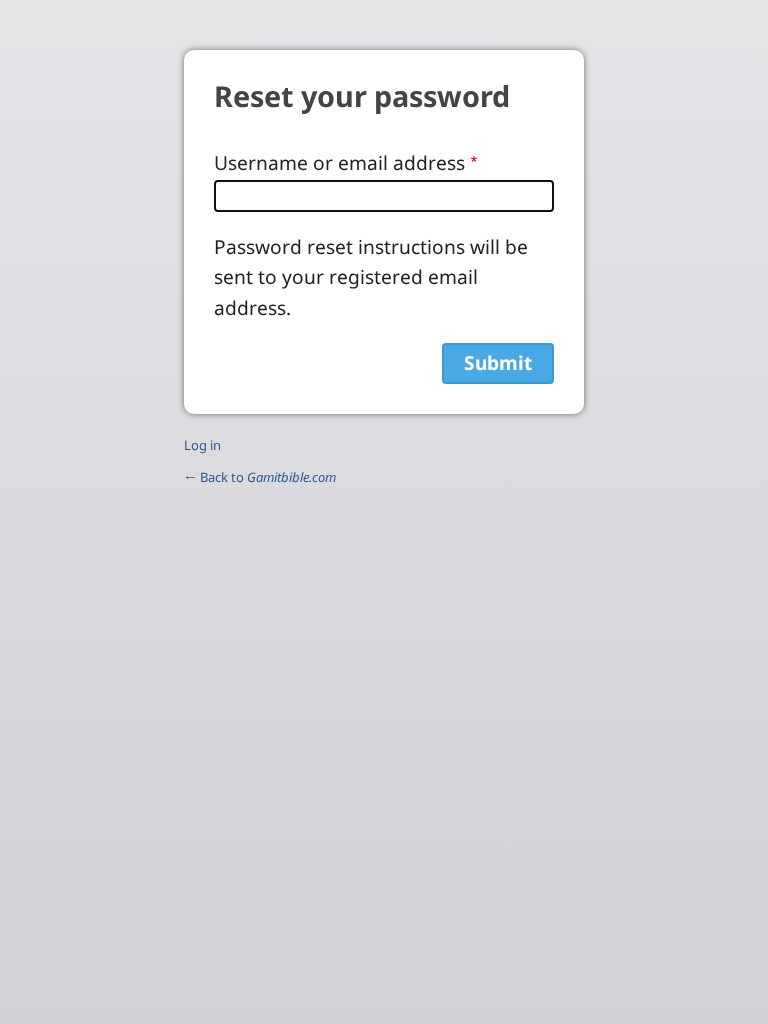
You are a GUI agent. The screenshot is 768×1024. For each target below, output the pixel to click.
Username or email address (339, 162)
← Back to (260, 477)
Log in (202, 445)
